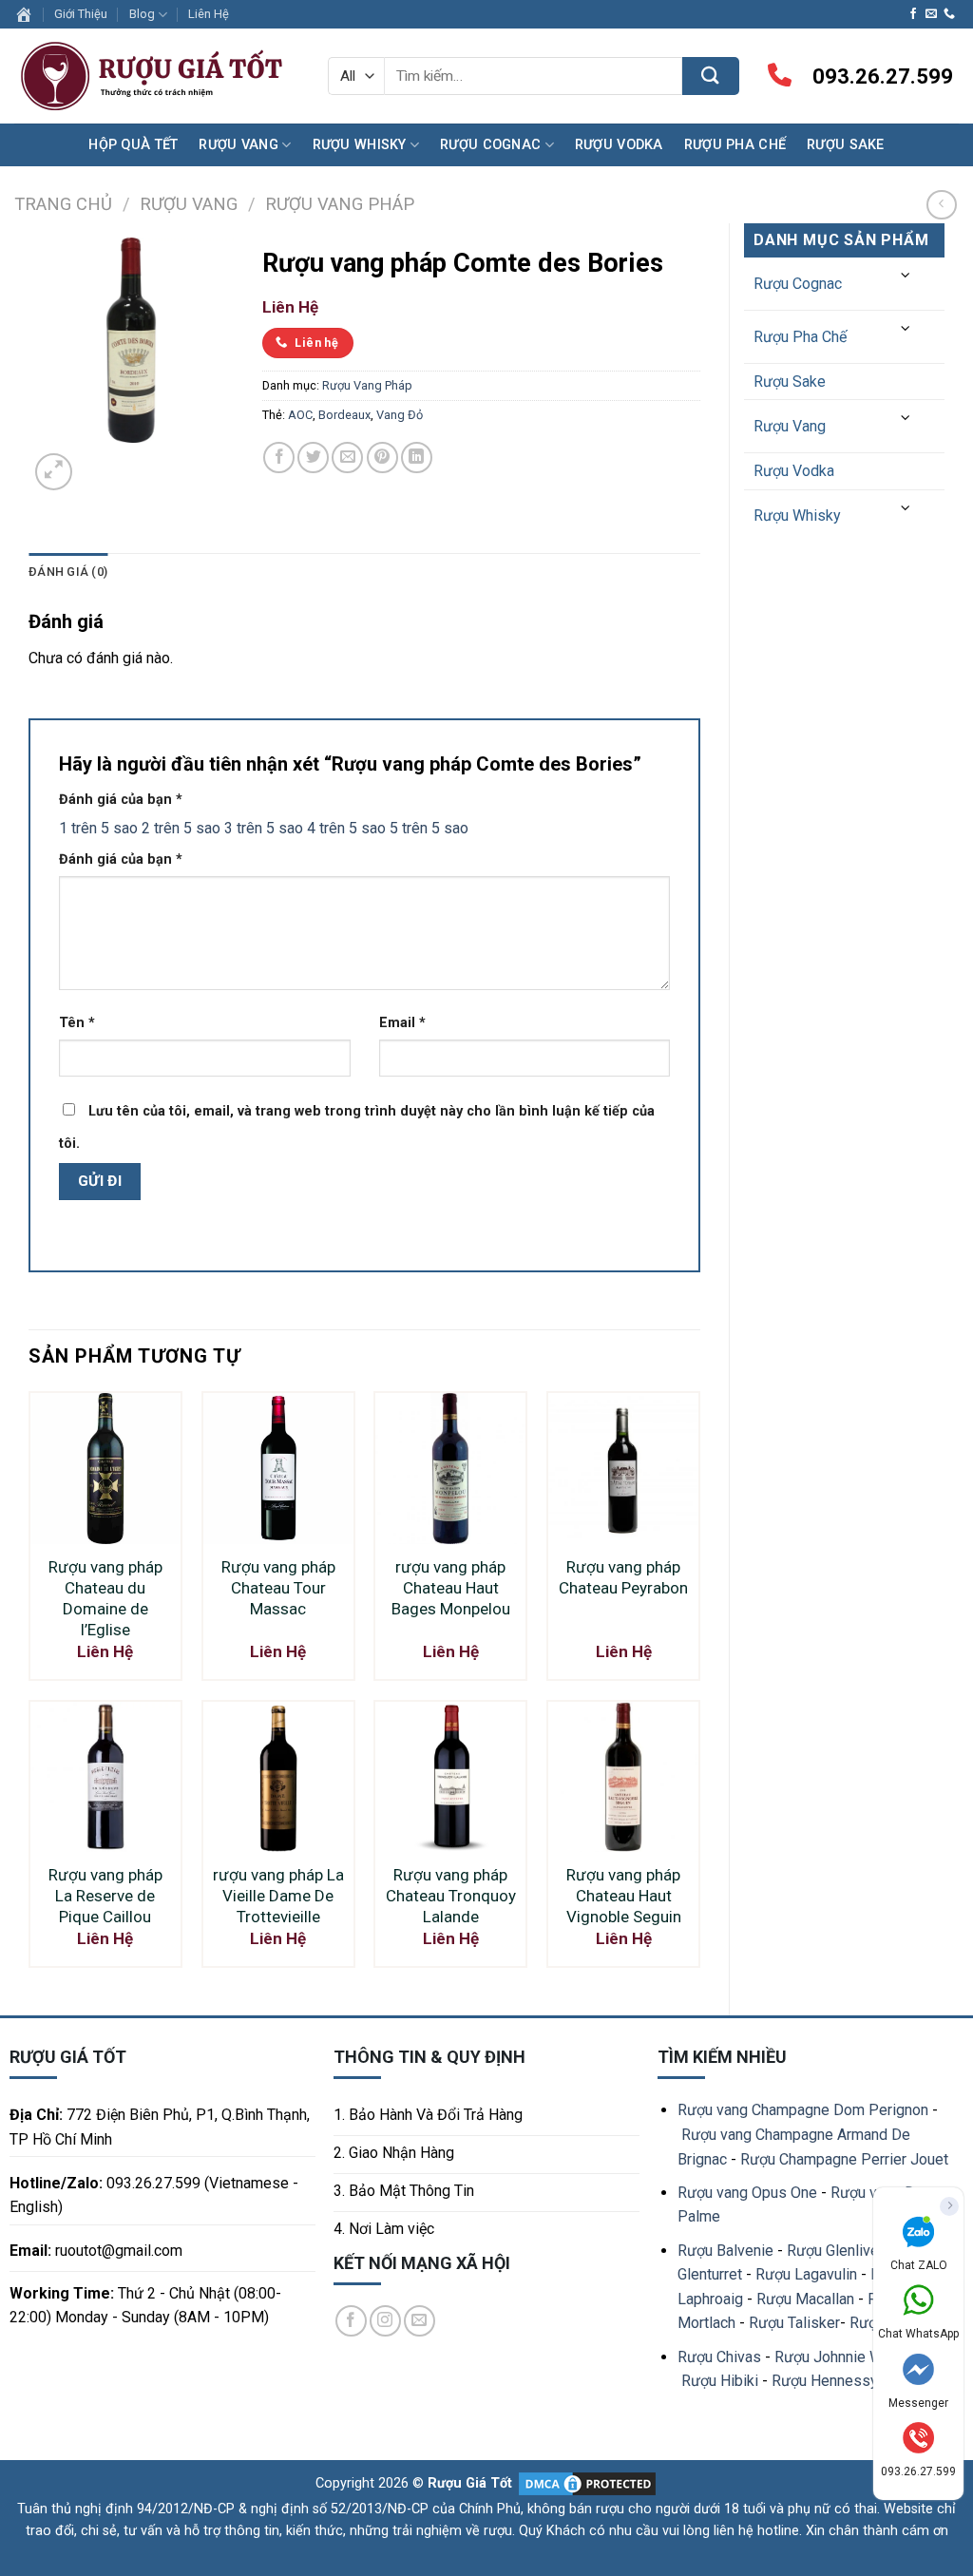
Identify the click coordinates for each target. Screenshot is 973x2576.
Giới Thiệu (81, 14)
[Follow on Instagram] (385, 2321)
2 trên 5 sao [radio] (181, 828)
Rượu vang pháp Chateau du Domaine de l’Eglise (105, 1598)
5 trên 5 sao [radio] (429, 828)
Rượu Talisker (794, 2323)
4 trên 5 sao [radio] (346, 828)
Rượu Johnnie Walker (845, 2357)
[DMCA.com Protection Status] (585, 2483)
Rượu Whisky (360, 145)
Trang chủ (63, 204)
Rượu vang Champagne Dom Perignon (803, 2110)
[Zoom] (54, 472)
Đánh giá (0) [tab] (68, 572)
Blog (142, 14)
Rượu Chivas (719, 2357)
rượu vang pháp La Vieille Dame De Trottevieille (278, 1896)
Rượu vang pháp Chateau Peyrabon (623, 1577)
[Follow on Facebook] (913, 14)
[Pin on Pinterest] (382, 458)
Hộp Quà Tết (133, 145)
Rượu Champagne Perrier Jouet (844, 2159)
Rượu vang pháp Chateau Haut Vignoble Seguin (624, 1896)
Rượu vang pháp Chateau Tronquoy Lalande (451, 1896)
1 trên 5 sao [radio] (98, 828)
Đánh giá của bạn (121, 800)
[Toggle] (906, 276)
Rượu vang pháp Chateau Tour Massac (278, 1588)
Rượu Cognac (490, 145)
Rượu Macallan (805, 2299)
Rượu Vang (238, 145)
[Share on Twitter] (313, 458)
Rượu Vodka (619, 145)
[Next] (99, 461)
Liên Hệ (209, 14)
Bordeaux (344, 415)
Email (402, 1023)
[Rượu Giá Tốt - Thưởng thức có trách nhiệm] (157, 76)
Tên (77, 1023)
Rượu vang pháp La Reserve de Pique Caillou (105, 1896)
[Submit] (711, 76)
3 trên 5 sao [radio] (264, 828)
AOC (300, 415)
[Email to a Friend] (347, 458)
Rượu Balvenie (725, 2251)
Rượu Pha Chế (735, 145)
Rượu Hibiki (720, 2381)
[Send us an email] (931, 14)
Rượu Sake (846, 145)
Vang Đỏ (400, 415)
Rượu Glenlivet (835, 2251)
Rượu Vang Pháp (340, 204)
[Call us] (949, 14)
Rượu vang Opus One (747, 2193)
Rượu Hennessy (825, 2381)
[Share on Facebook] (279, 458)
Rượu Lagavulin (806, 2274)
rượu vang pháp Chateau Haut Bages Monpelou (451, 1588)
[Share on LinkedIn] (417, 458)
